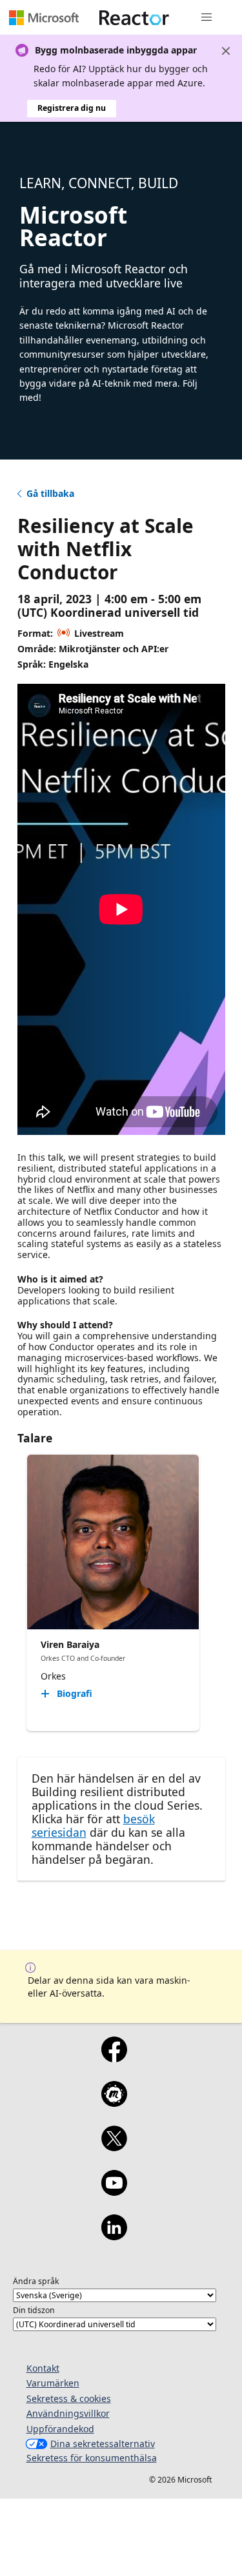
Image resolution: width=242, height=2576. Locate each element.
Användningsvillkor (68, 2413)
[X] (114, 2147)
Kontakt (43, 2368)
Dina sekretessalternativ (103, 2444)
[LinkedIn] (114, 2236)
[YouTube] (114, 2191)
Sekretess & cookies (69, 2398)
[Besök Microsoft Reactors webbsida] (134, 17)
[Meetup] (114, 2102)
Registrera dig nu (72, 108)
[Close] (226, 51)
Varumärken (53, 2383)
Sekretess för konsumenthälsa (92, 2458)
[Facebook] (114, 2058)
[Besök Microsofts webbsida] (44, 17)
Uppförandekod (60, 2429)
